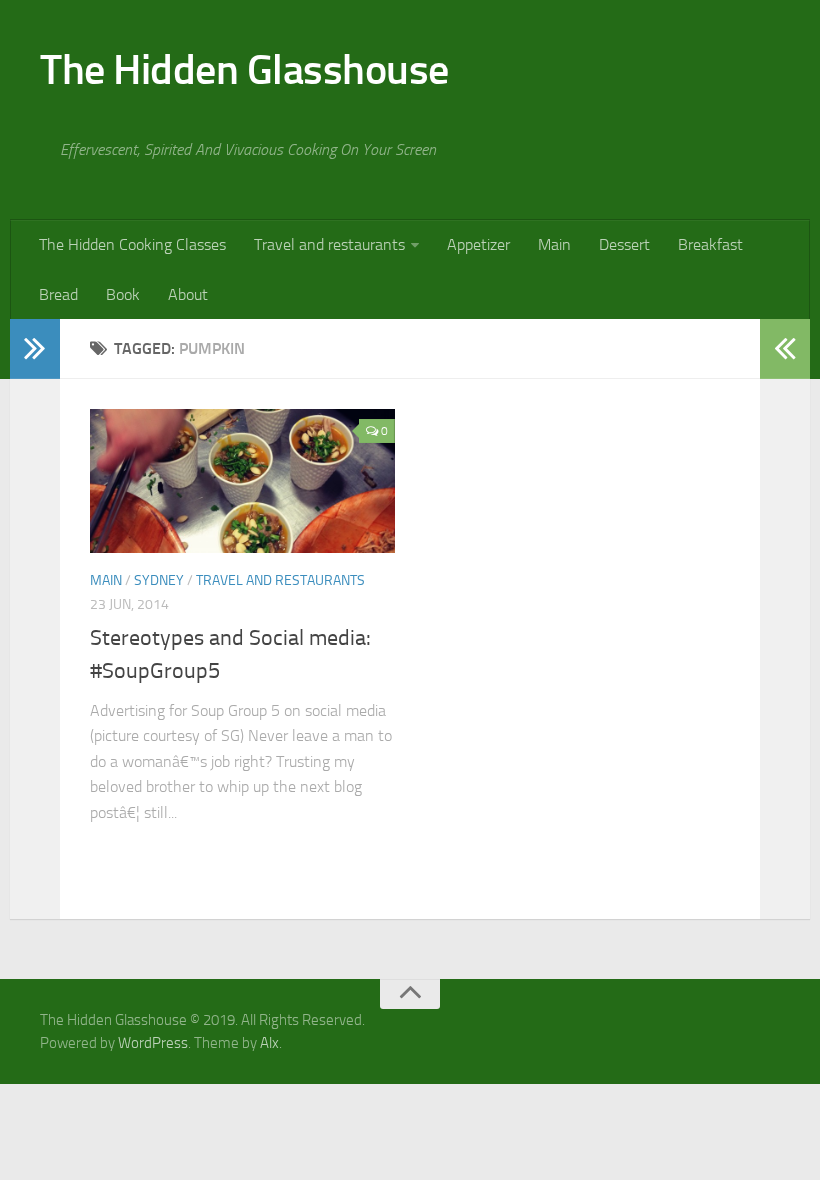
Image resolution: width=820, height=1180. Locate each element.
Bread (58, 294)
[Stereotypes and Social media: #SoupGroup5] (242, 481)
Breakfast (710, 244)
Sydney (159, 580)
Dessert (624, 244)
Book (123, 294)
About (188, 294)
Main (554, 244)
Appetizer (478, 244)
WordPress (153, 1043)
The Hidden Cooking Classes (132, 244)
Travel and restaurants (329, 244)
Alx (269, 1043)
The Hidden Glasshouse (244, 70)
